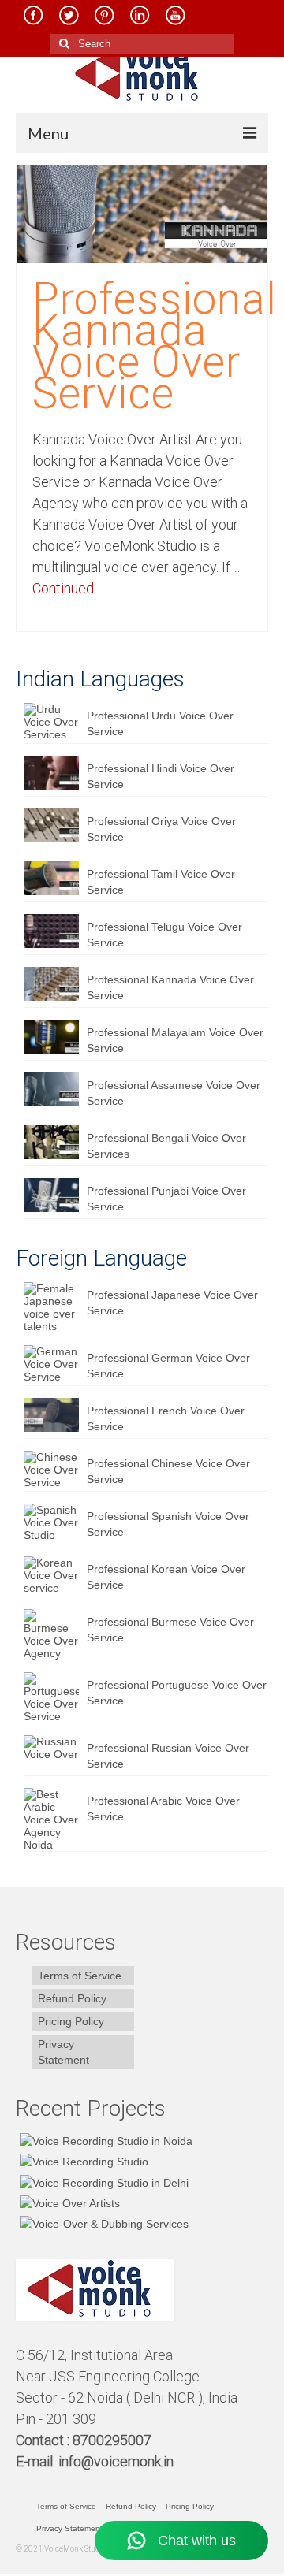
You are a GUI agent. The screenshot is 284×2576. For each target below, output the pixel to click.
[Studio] (68, 2203)
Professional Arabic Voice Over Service (163, 1808)
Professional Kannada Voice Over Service (170, 987)
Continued (63, 588)
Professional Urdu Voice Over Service (160, 723)
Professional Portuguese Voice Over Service (177, 1693)
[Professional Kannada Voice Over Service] (142, 214)
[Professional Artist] (82, 2161)
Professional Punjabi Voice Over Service (166, 1199)
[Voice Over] (102, 2223)
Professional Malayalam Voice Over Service (175, 1040)
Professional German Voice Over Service (168, 1366)
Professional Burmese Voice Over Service (170, 1630)
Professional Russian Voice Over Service (168, 1756)
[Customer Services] (104, 2141)
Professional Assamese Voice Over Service (174, 1093)
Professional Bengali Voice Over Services (166, 1146)
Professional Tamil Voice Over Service (161, 882)
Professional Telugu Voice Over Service (164, 935)
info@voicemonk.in (116, 2461)
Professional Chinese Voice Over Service (168, 1471)
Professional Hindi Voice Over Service (161, 776)
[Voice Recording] (102, 2182)
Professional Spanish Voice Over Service (168, 1524)
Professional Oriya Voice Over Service (161, 829)
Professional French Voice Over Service (166, 1418)
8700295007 (114, 2440)
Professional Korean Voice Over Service (166, 1577)
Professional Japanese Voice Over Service (172, 1303)
